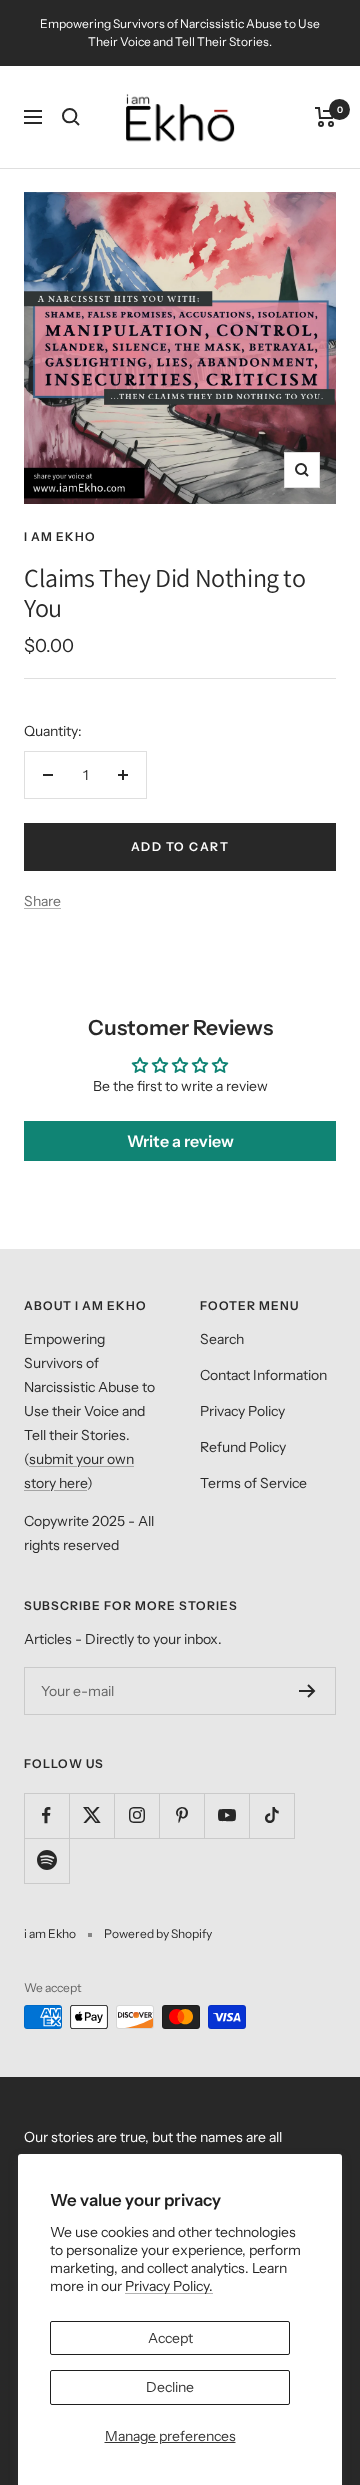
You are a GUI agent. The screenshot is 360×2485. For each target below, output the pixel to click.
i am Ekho (60, 536)
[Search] (71, 117)
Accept (170, 2338)
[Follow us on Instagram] (136, 1815)
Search (222, 1339)
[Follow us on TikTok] (271, 1815)
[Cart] (325, 117)
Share (42, 901)
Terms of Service (253, 1483)
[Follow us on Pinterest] (181, 1815)
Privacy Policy (242, 1411)
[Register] (307, 1691)
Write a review (180, 1141)
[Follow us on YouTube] (226, 1815)
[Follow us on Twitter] (91, 1815)
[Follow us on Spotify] (46, 1860)
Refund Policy (243, 1447)
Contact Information (263, 1375)
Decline (170, 2387)
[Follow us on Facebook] (46, 1815)
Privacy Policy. (169, 2286)
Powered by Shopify (158, 1933)
